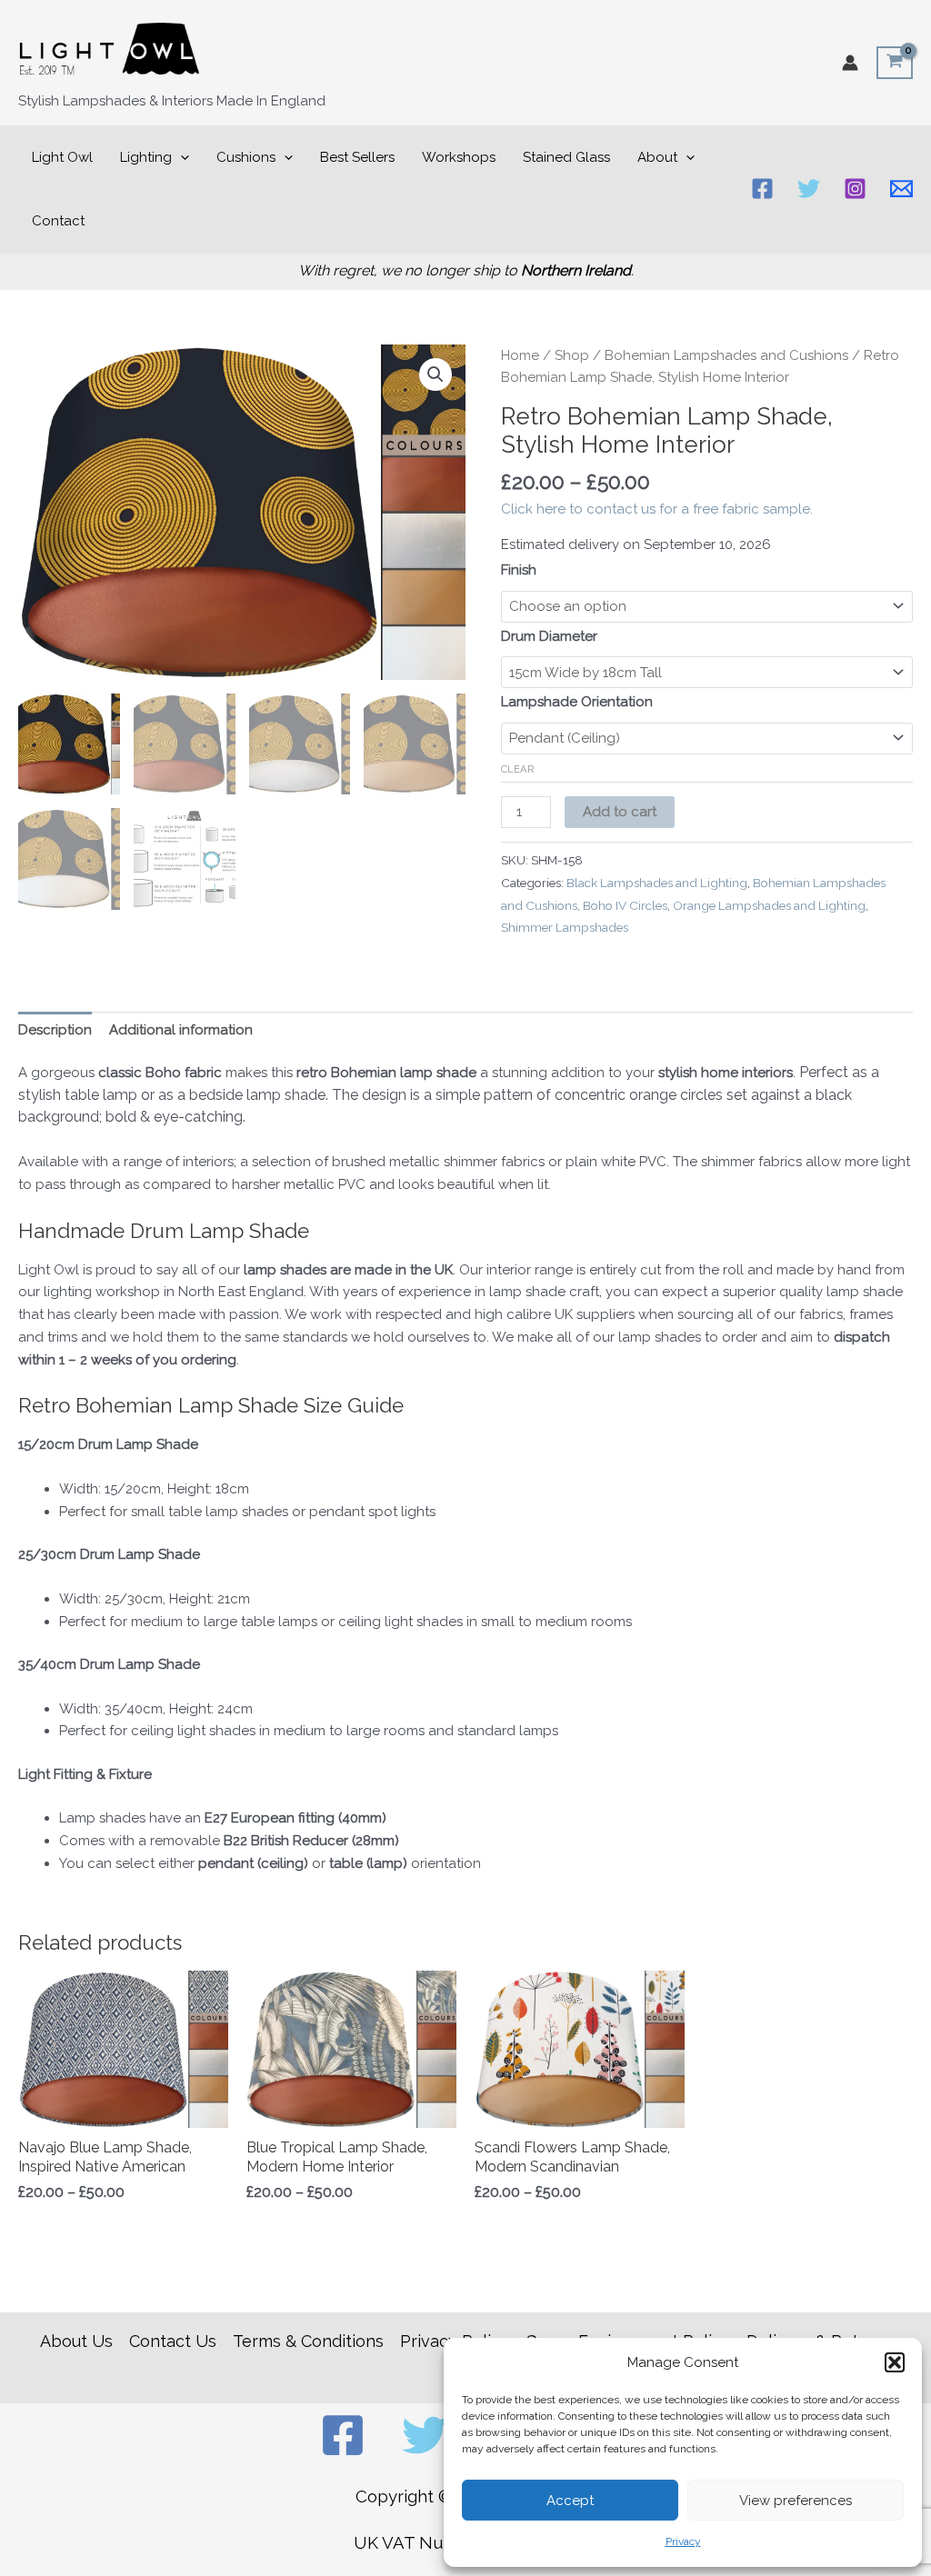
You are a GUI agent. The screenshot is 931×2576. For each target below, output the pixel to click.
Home (520, 355)
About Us (76, 2341)
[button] (895, 2362)
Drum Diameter (549, 636)
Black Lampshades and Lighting (657, 883)
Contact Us (173, 2341)
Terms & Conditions (308, 2341)
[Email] (901, 189)
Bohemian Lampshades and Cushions (726, 355)
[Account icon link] (850, 63)
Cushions (246, 157)
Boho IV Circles (625, 905)
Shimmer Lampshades (565, 927)
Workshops (459, 157)
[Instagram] (855, 189)
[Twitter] (809, 189)
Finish (519, 570)
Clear (518, 769)
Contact (58, 221)
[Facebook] (762, 189)
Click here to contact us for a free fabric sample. (657, 509)
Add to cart (620, 812)
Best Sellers (357, 157)
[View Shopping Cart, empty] (895, 63)
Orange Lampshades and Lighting (769, 905)
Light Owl (62, 157)
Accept (570, 2501)
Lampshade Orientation (577, 702)
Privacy (683, 2541)
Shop (572, 355)
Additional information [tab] (181, 1030)
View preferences (796, 2501)
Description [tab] (55, 1030)
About (657, 157)
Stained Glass (566, 157)
